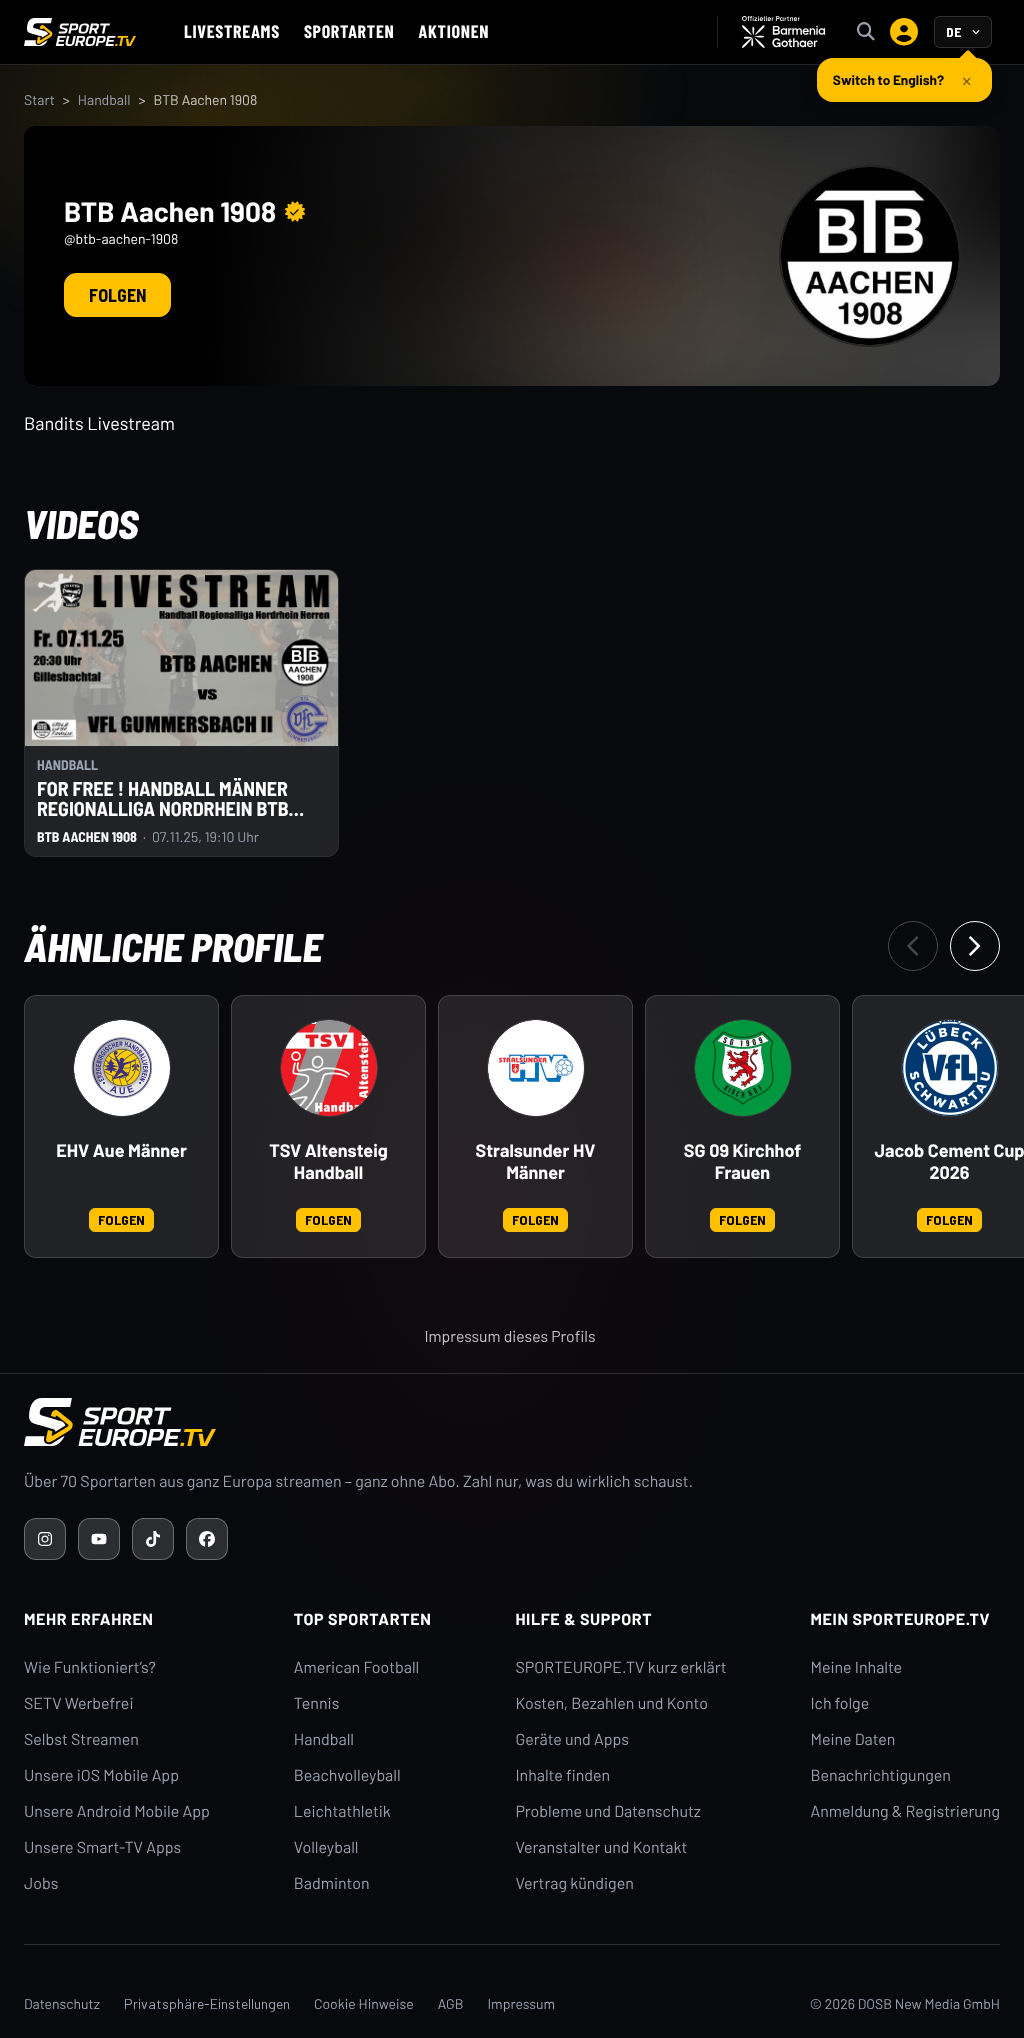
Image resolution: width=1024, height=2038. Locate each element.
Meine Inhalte (856, 1667)
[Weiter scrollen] (975, 946)
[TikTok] (153, 1539)
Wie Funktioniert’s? (90, 1667)
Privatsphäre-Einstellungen (207, 2003)
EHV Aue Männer (121, 1150)
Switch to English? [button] (888, 79)
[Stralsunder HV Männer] (536, 1068)
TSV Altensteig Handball (328, 1161)
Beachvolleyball (347, 1775)
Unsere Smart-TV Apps (102, 1847)
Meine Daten (852, 1739)
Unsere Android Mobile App (117, 1811)
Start (39, 99)
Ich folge (839, 1703)
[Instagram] (45, 1539)
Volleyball (326, 1847)
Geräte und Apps (572, 1739)
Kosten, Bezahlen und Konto (611, 1703)
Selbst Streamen (81, 1739)
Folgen (117, 295)
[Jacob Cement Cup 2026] (950, 1068)
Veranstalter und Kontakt (601, 1847)
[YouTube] (99, 1539)
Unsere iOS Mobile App (101, 1775)
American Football (356, 1667)
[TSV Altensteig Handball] (329, 1068)
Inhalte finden (562, 1775)
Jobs (41, 1883)
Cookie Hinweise (364, 2003)
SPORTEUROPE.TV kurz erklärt (620, 1667)
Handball (104, 99)
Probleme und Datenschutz (608, 1811)
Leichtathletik (342, 1811)
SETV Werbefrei (78, 1703)
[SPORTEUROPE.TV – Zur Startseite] (80, 32)
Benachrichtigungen (880, 1775)
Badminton (332, 1883)
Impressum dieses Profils (509, 1336)
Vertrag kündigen (574, 1883)
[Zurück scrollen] (913, 946)
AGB (451, 2003)
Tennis (317, 1703)
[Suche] (866, 32)
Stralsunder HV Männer (536, 1161)
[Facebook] (207, 1539)
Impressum (521, 2003)
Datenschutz (62, 2003)
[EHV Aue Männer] (122, 1068)
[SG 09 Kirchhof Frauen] (743, 1068)
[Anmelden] (904, 32)
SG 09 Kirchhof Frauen (742, 1161)
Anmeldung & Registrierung (905, 1811)
